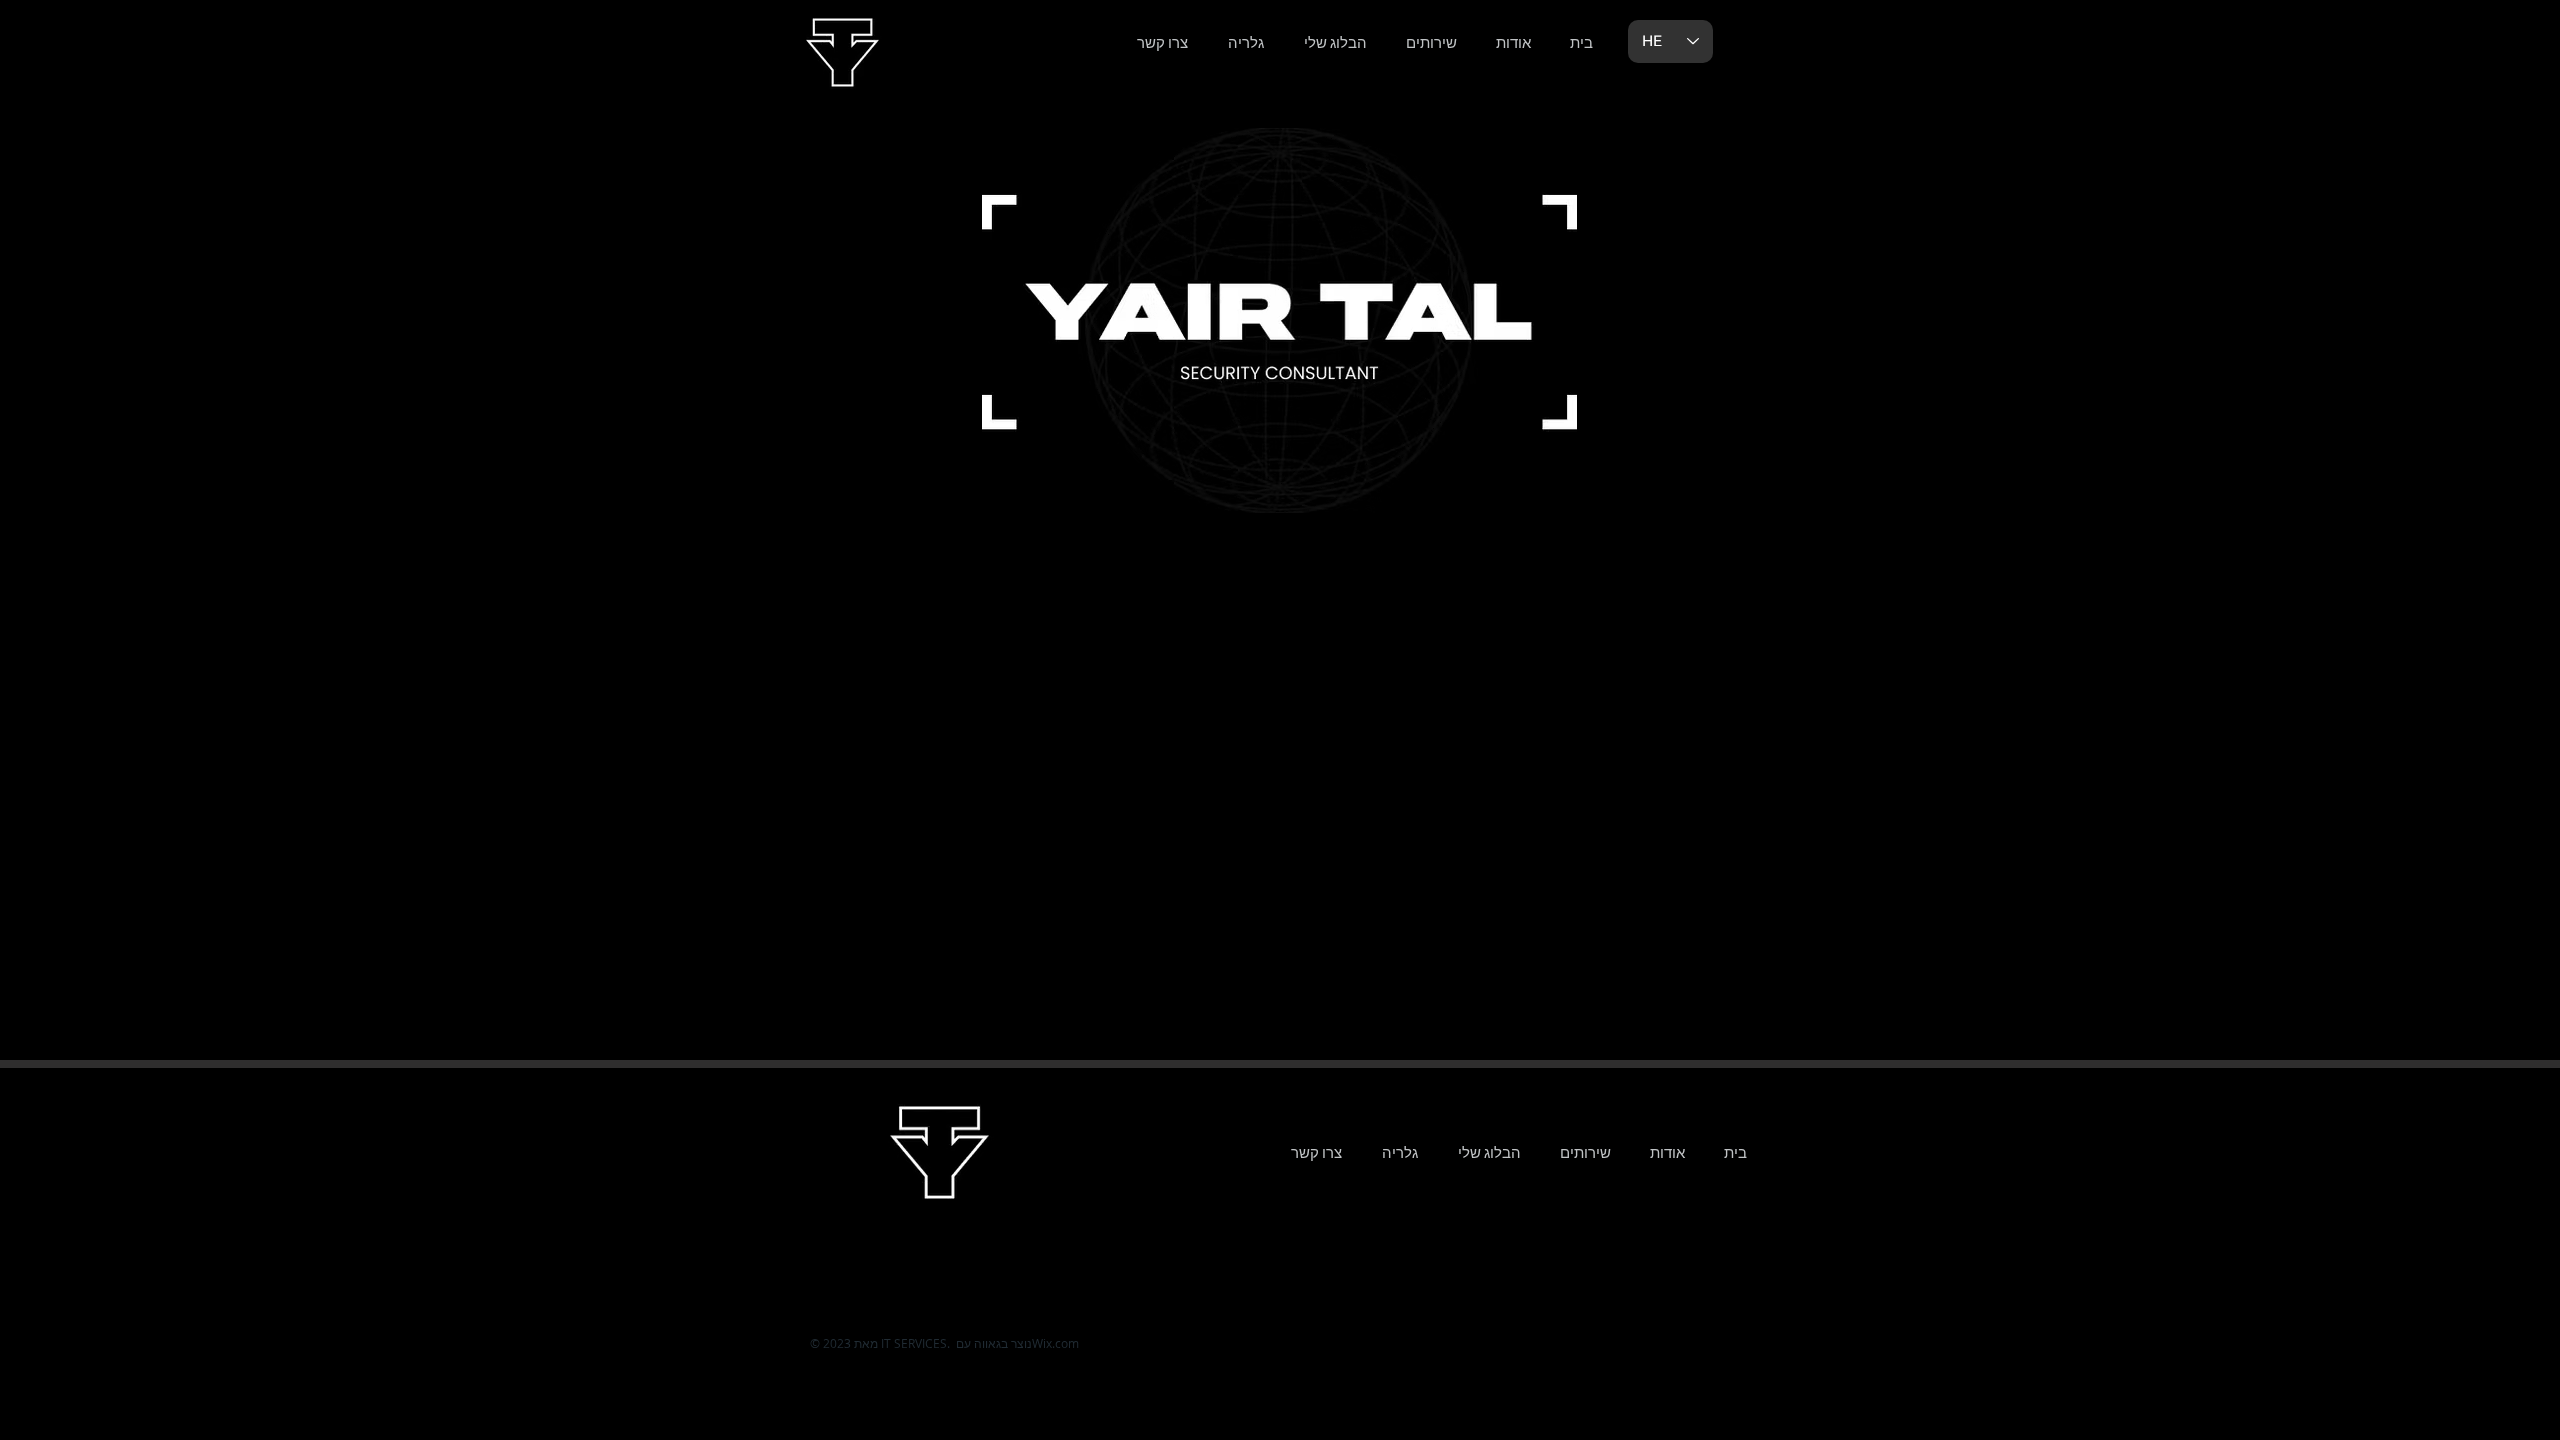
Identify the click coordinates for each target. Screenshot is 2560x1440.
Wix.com (1055, 1343)
